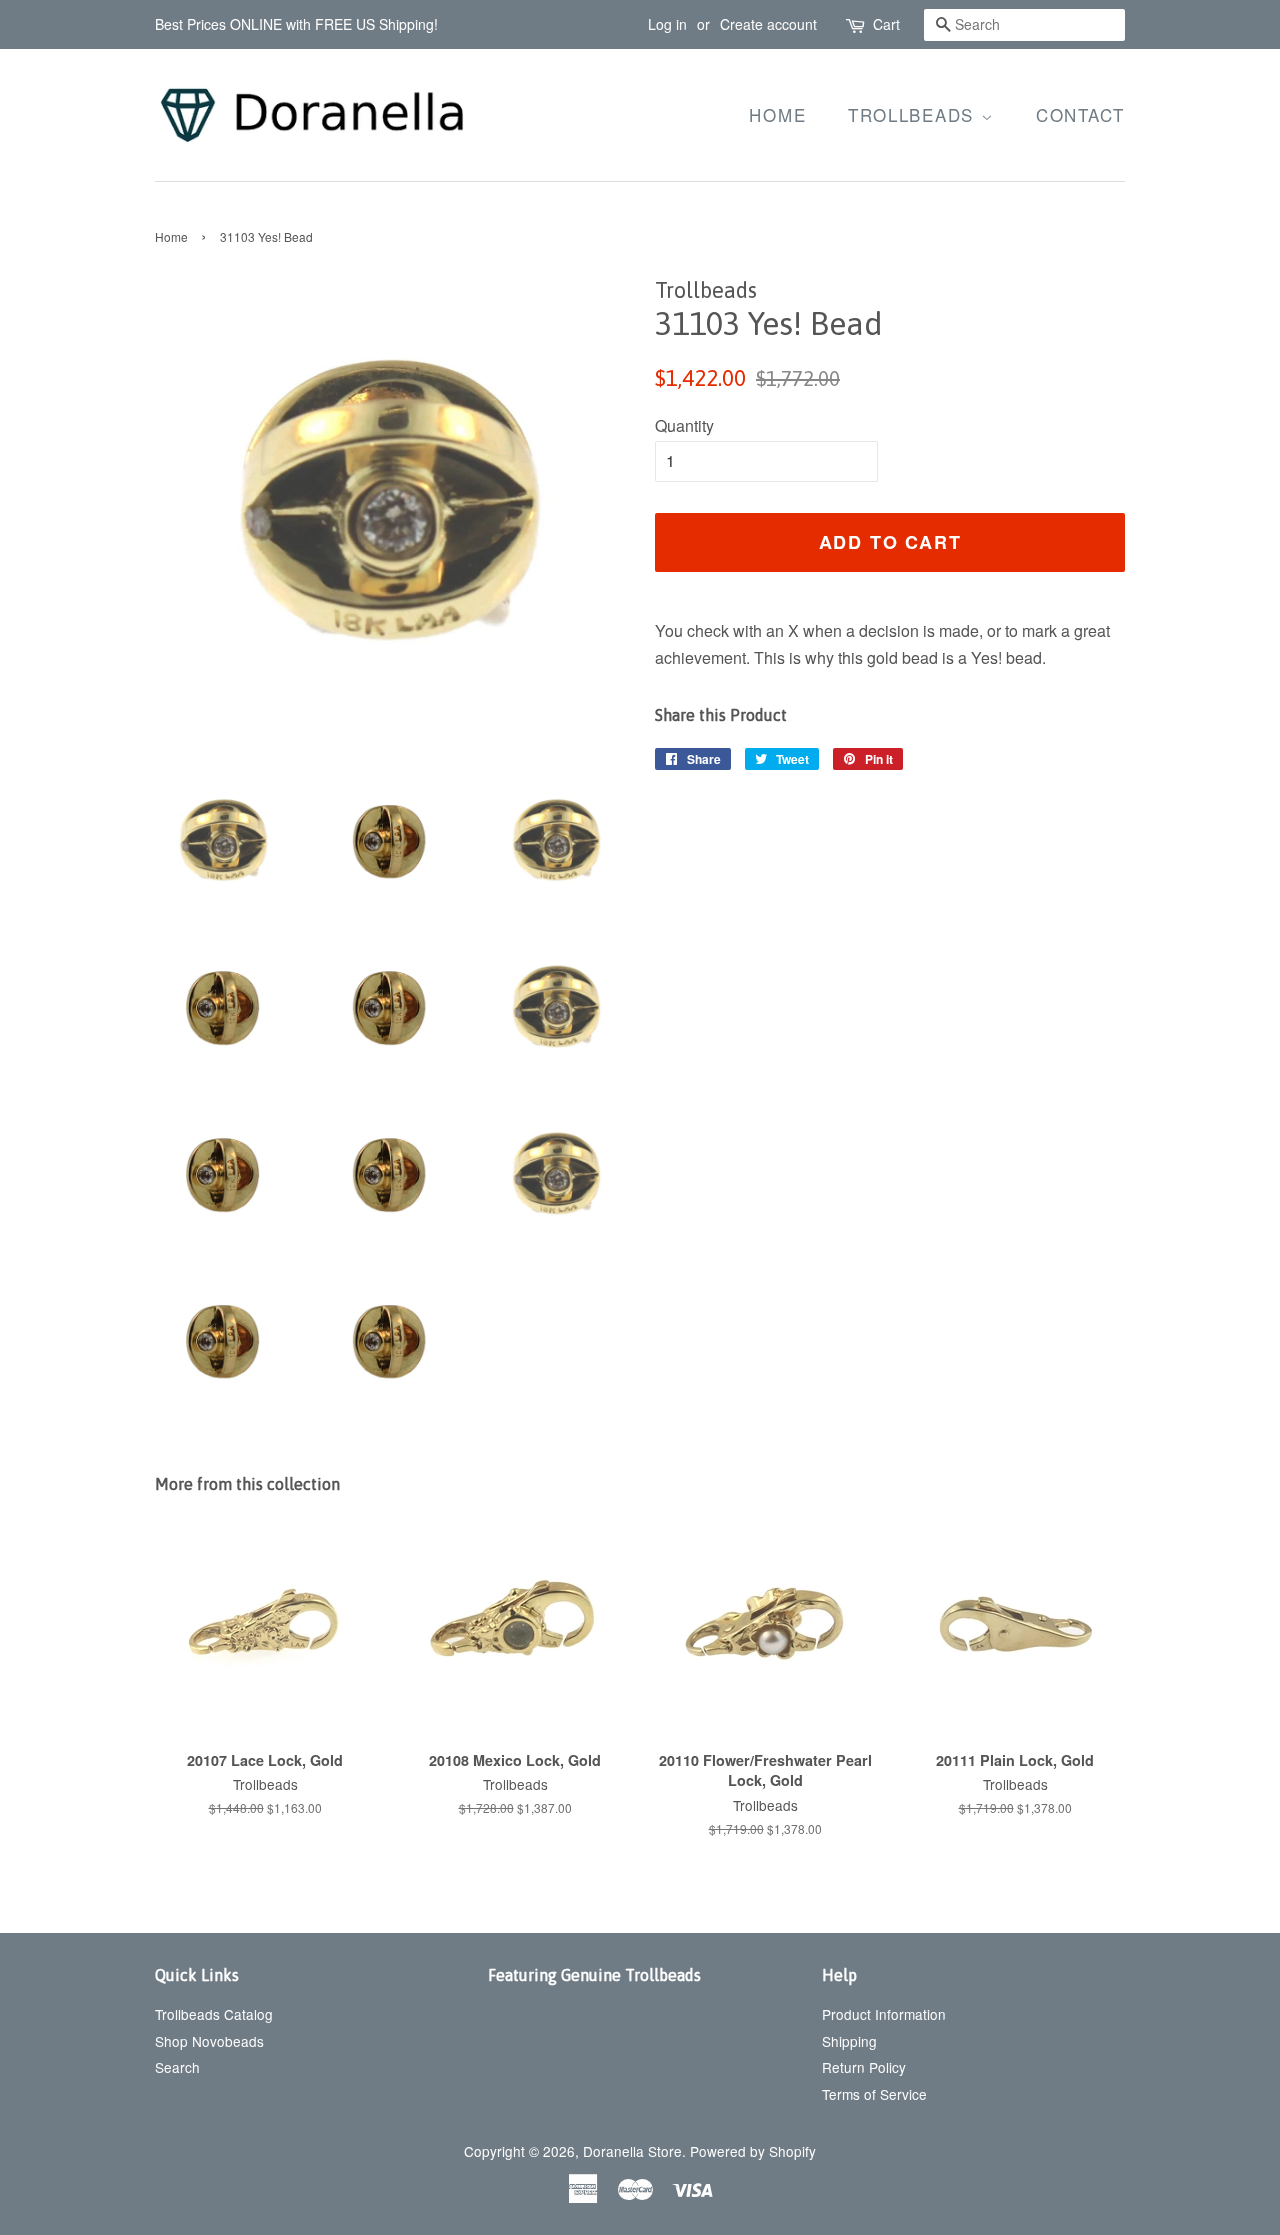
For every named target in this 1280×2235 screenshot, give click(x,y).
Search (177, 2067)
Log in (667, 24)
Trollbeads (914, 114)
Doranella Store (632, 2151)
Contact (1080, 114)
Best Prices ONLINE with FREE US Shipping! (296, 24)
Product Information (884, 2014)
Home (777, 114)
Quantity (684, 425)
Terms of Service (874, 2094)
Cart (886, 24)
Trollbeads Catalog (214, 2014)
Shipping (849, 2041)
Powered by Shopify (753, 2151)
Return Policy (864, 2067)
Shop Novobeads (209, 2041)
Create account (768, 24)
